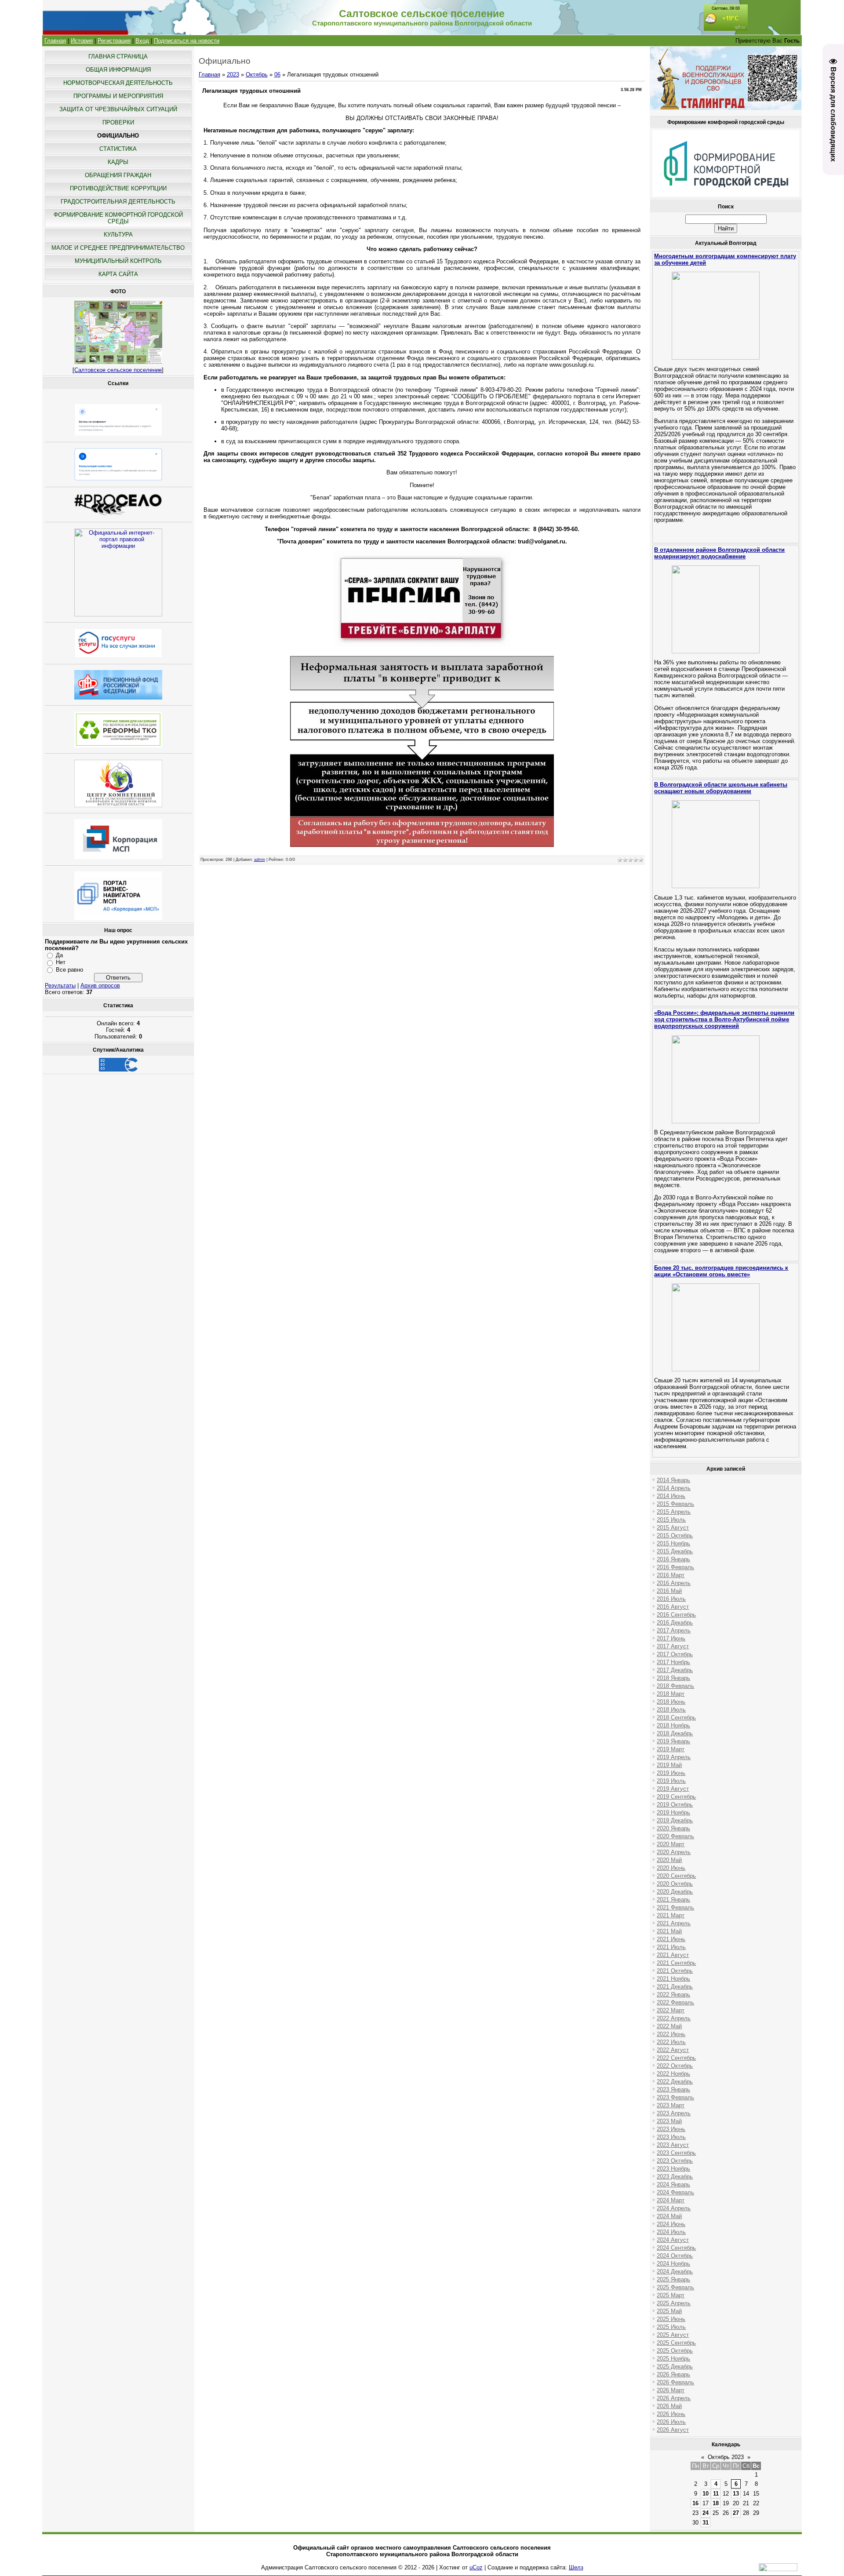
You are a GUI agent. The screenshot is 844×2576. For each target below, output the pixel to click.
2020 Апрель (674, 1852)
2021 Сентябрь (676, 1963)
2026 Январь (673, 2374)
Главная (55, 41)
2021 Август (673, 1955)
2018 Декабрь (675, 1733)
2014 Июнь (671, 1496)
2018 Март (671, 1694)
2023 (233, 75)
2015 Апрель (674, 1512)
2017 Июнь (671, 1638)
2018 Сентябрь (676, 1718)
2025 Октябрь (675, 2351)
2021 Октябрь (675, 1971)
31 (706, 2523)
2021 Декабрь (675, 1987)
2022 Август (673, 2050)
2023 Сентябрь (676, 2153)
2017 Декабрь (675, 1670)
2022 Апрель (674, 2018)
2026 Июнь (671, 2414)
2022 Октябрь (675, 2066)
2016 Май (669, 1591)
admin (260, 860)
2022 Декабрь (675, 2082)
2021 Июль (671, 1947)
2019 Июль (671, 1781)
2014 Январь (673, 1480)
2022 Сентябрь (676, 2058)
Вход (142, 41)
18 (716, 2503)
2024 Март (671, 2200)
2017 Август (673, 1646)
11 (716, 2494)
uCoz (476, 2567)
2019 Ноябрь (673, 1813)
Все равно (69, 970)
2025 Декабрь (675, 2366)
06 (277, 75)
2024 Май (669, 2216)
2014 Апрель (674, 1488)
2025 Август (673, 2335)
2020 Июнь (671, 1868)
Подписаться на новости (187, 41)
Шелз (576, 2567)
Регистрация (114, 41)
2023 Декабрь (675, 2177)
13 (736, 2494)
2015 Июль (671, 1520)
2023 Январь (673, 2090)
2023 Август (673, 2145)
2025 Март (671, 2295)
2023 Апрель (674, 2113)
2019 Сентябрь (676, 1797)
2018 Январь (673, 1678)
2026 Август (673, 2430)
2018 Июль (671, 1710)
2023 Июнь (671, 2129)
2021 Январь (673, 1900)
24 (706, 2513)
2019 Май (669, 1765)
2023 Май (669, 2121)
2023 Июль (671, 2137)
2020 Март (671, 1844)
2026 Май (669, 2406)
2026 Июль (671, 2422)
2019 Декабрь (675, 1820)
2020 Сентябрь (676, 1876)
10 (706, 2494)
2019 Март (671, 1749)
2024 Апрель (674, 2208)
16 (695, 2503)
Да (59, 955)
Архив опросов (100, 986)
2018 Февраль (675, 1686)
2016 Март (671, 1575)
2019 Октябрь (675, 1805)
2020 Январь (673, 1828)
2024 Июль (671, 2232)
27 (736, 2513)
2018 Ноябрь (673, 1725)
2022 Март (671, 2010)
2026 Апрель (674, 2398)
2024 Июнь (671, 2224)
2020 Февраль (675, 1836)
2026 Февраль (675, 2382)
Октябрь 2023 (726, 2457)
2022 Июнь (671, 2034)
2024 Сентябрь (676, 2248)
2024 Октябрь (675, 2256)
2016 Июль (671, 1599)
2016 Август (673, 1607)
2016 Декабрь (675, 1623)
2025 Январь (673, 2279)
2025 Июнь (671, 2319)
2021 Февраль (675, 1907)
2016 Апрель (674, 1583)
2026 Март (671, 2390)
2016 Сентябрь (676, 1615)
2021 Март (671, 1915)
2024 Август (673, 2240)
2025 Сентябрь (676, 2343)
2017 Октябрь (675, 1654)
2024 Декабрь (675, 2272)
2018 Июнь (671, 1702)
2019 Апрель (674, 1757)
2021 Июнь (671, 1939)
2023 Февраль (675, 2097)
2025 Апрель (674, 2303)
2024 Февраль (675, 2192)
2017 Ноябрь (673, 1662)
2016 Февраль (675, 1567)
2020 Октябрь (675, 1884)
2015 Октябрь (675, 1536)
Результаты (60, 986)
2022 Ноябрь (673, 2074)
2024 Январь (673, 2184)
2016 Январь (673, 1559)
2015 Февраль (675, 1504)
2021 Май (669, 1931)
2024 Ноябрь (673, 2264)
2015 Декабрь (675, 1551)
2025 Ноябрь (673, 2359)
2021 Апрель (674, 1923)
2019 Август (673, 1789)
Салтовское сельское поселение (118, 370)
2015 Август (673, 1528)
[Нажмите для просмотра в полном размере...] (422, 849)
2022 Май (669, 2026)
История (82, 41)
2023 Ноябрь (673, 2169)
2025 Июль (671, 2327)
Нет (61, 962)
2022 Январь (673, 1995)
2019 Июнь (671, 1773)
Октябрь (257, 75)
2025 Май (669, 2311)
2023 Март (671, 2105)
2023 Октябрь (675, 2161)
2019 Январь (673, 1741)
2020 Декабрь (675, 1892)
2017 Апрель (674, 1630)
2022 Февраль (675, 2002)
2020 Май (669, 1860)
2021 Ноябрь (673, 1979)
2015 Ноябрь (673, 1543)
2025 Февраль (675, 2287)
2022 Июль (671, 2042)
